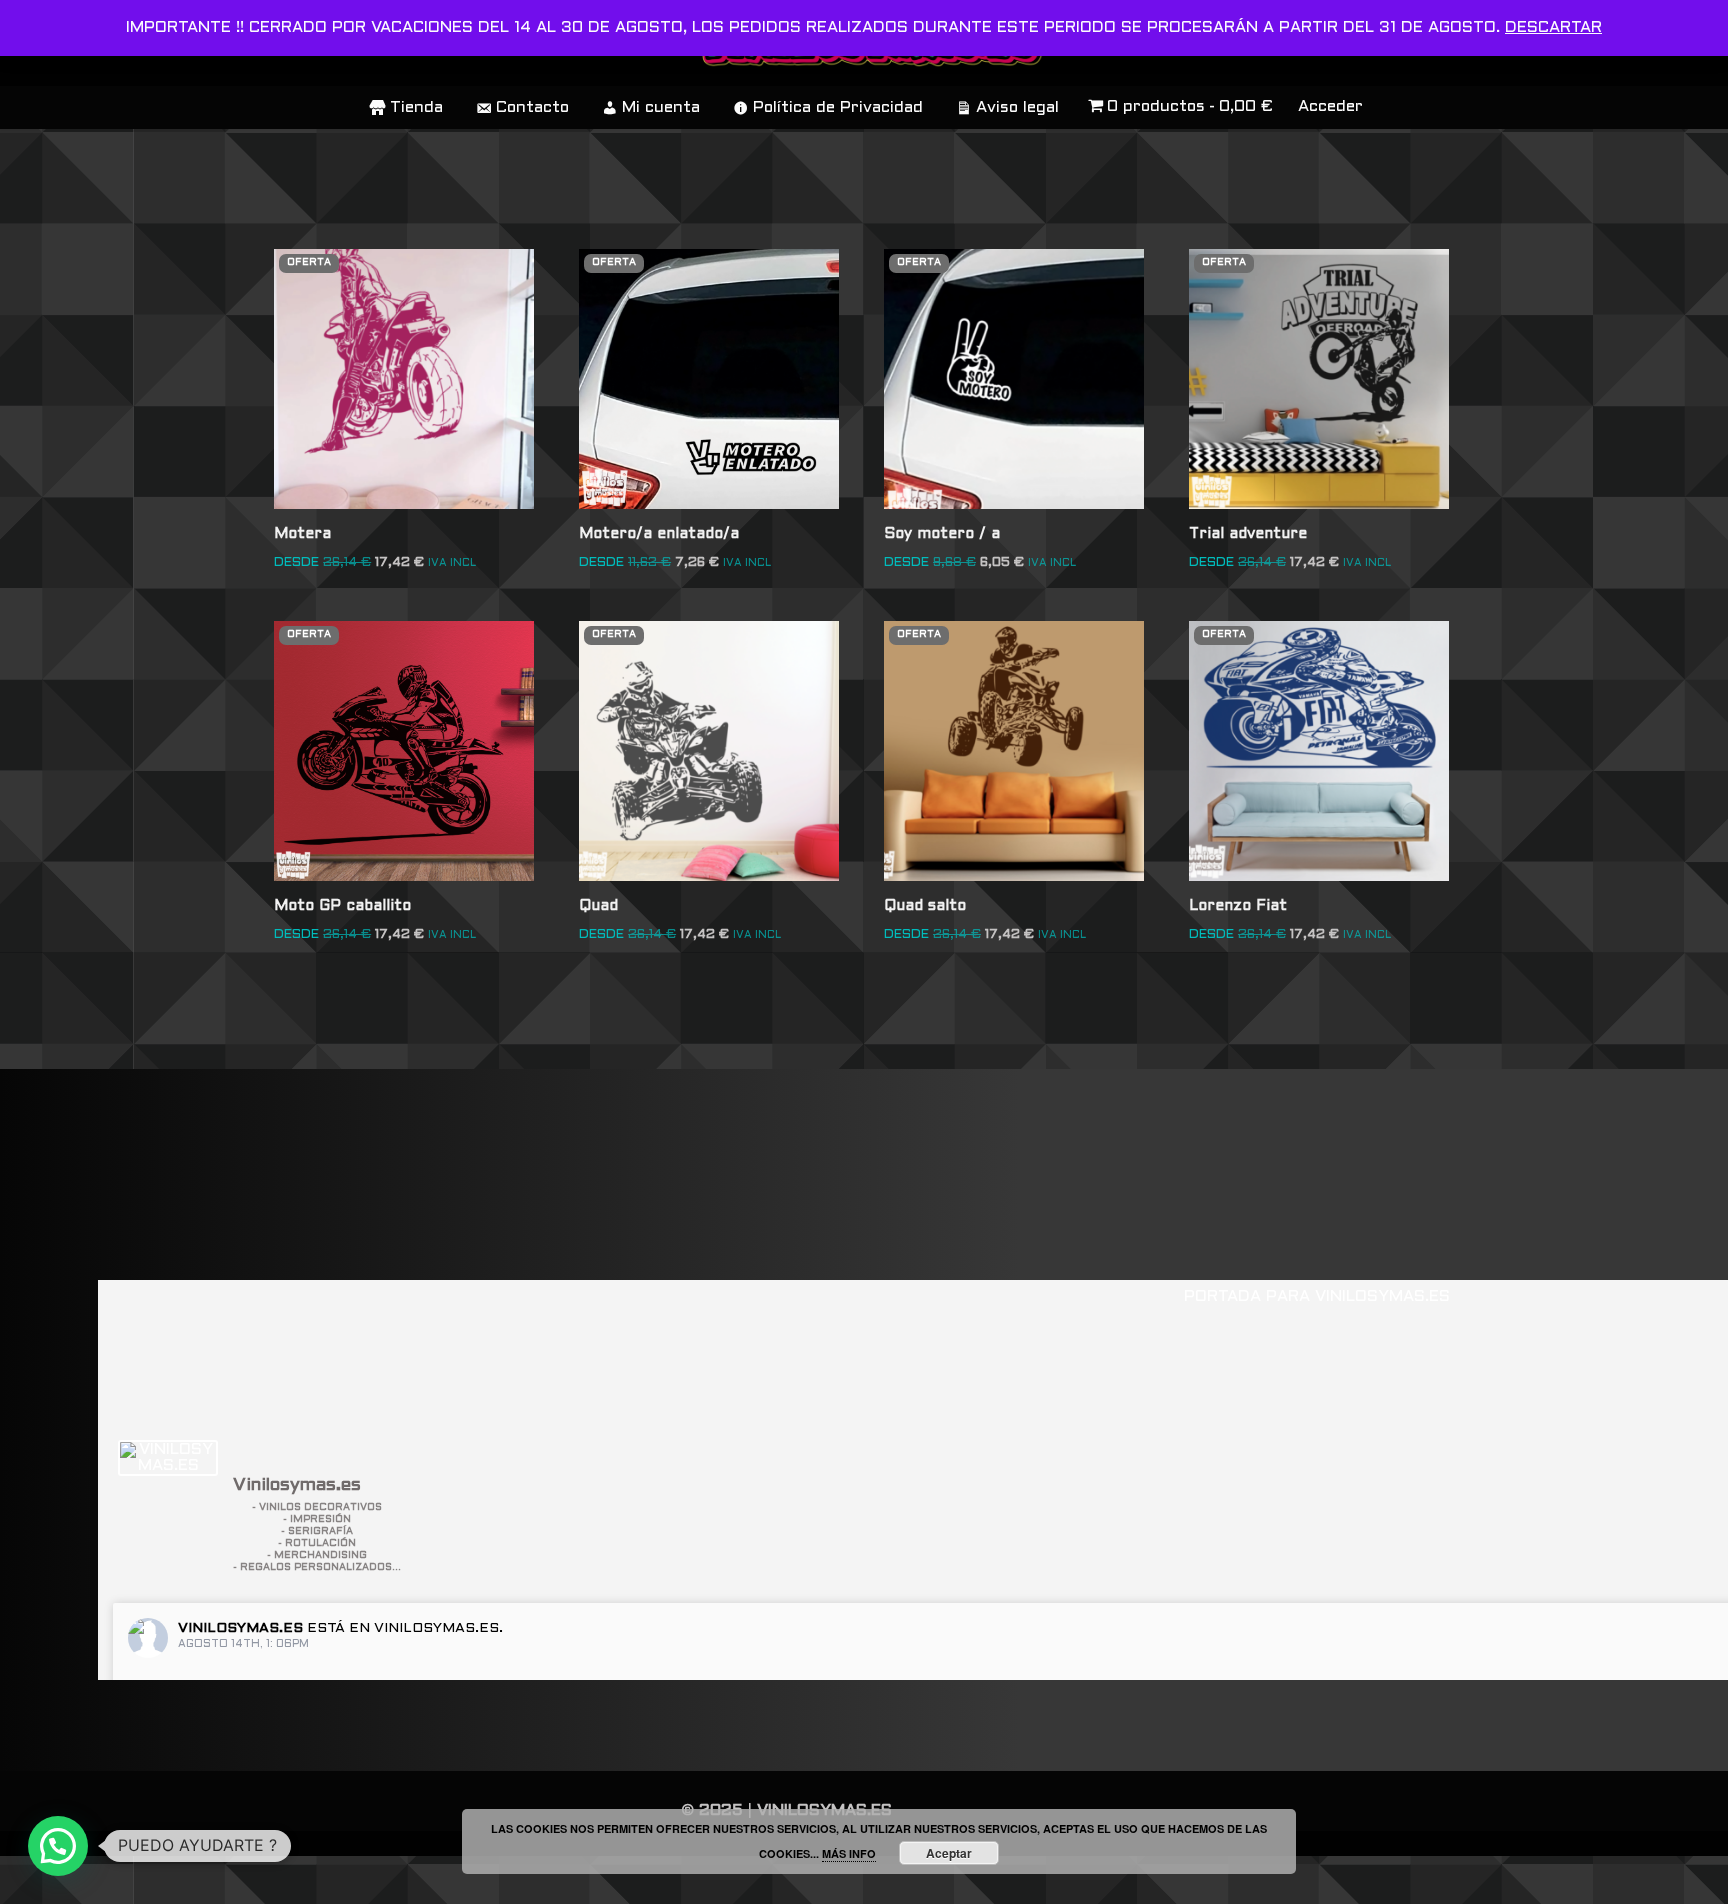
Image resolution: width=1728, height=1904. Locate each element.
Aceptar (949, 1853)
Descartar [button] (1553, 27)
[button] (58, 1846)
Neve (36, 1879)
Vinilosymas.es (240, 1628)
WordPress (304, 1879)
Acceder (1330, 106)
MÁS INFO (849, 1853)
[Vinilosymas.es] (168, 1458)
